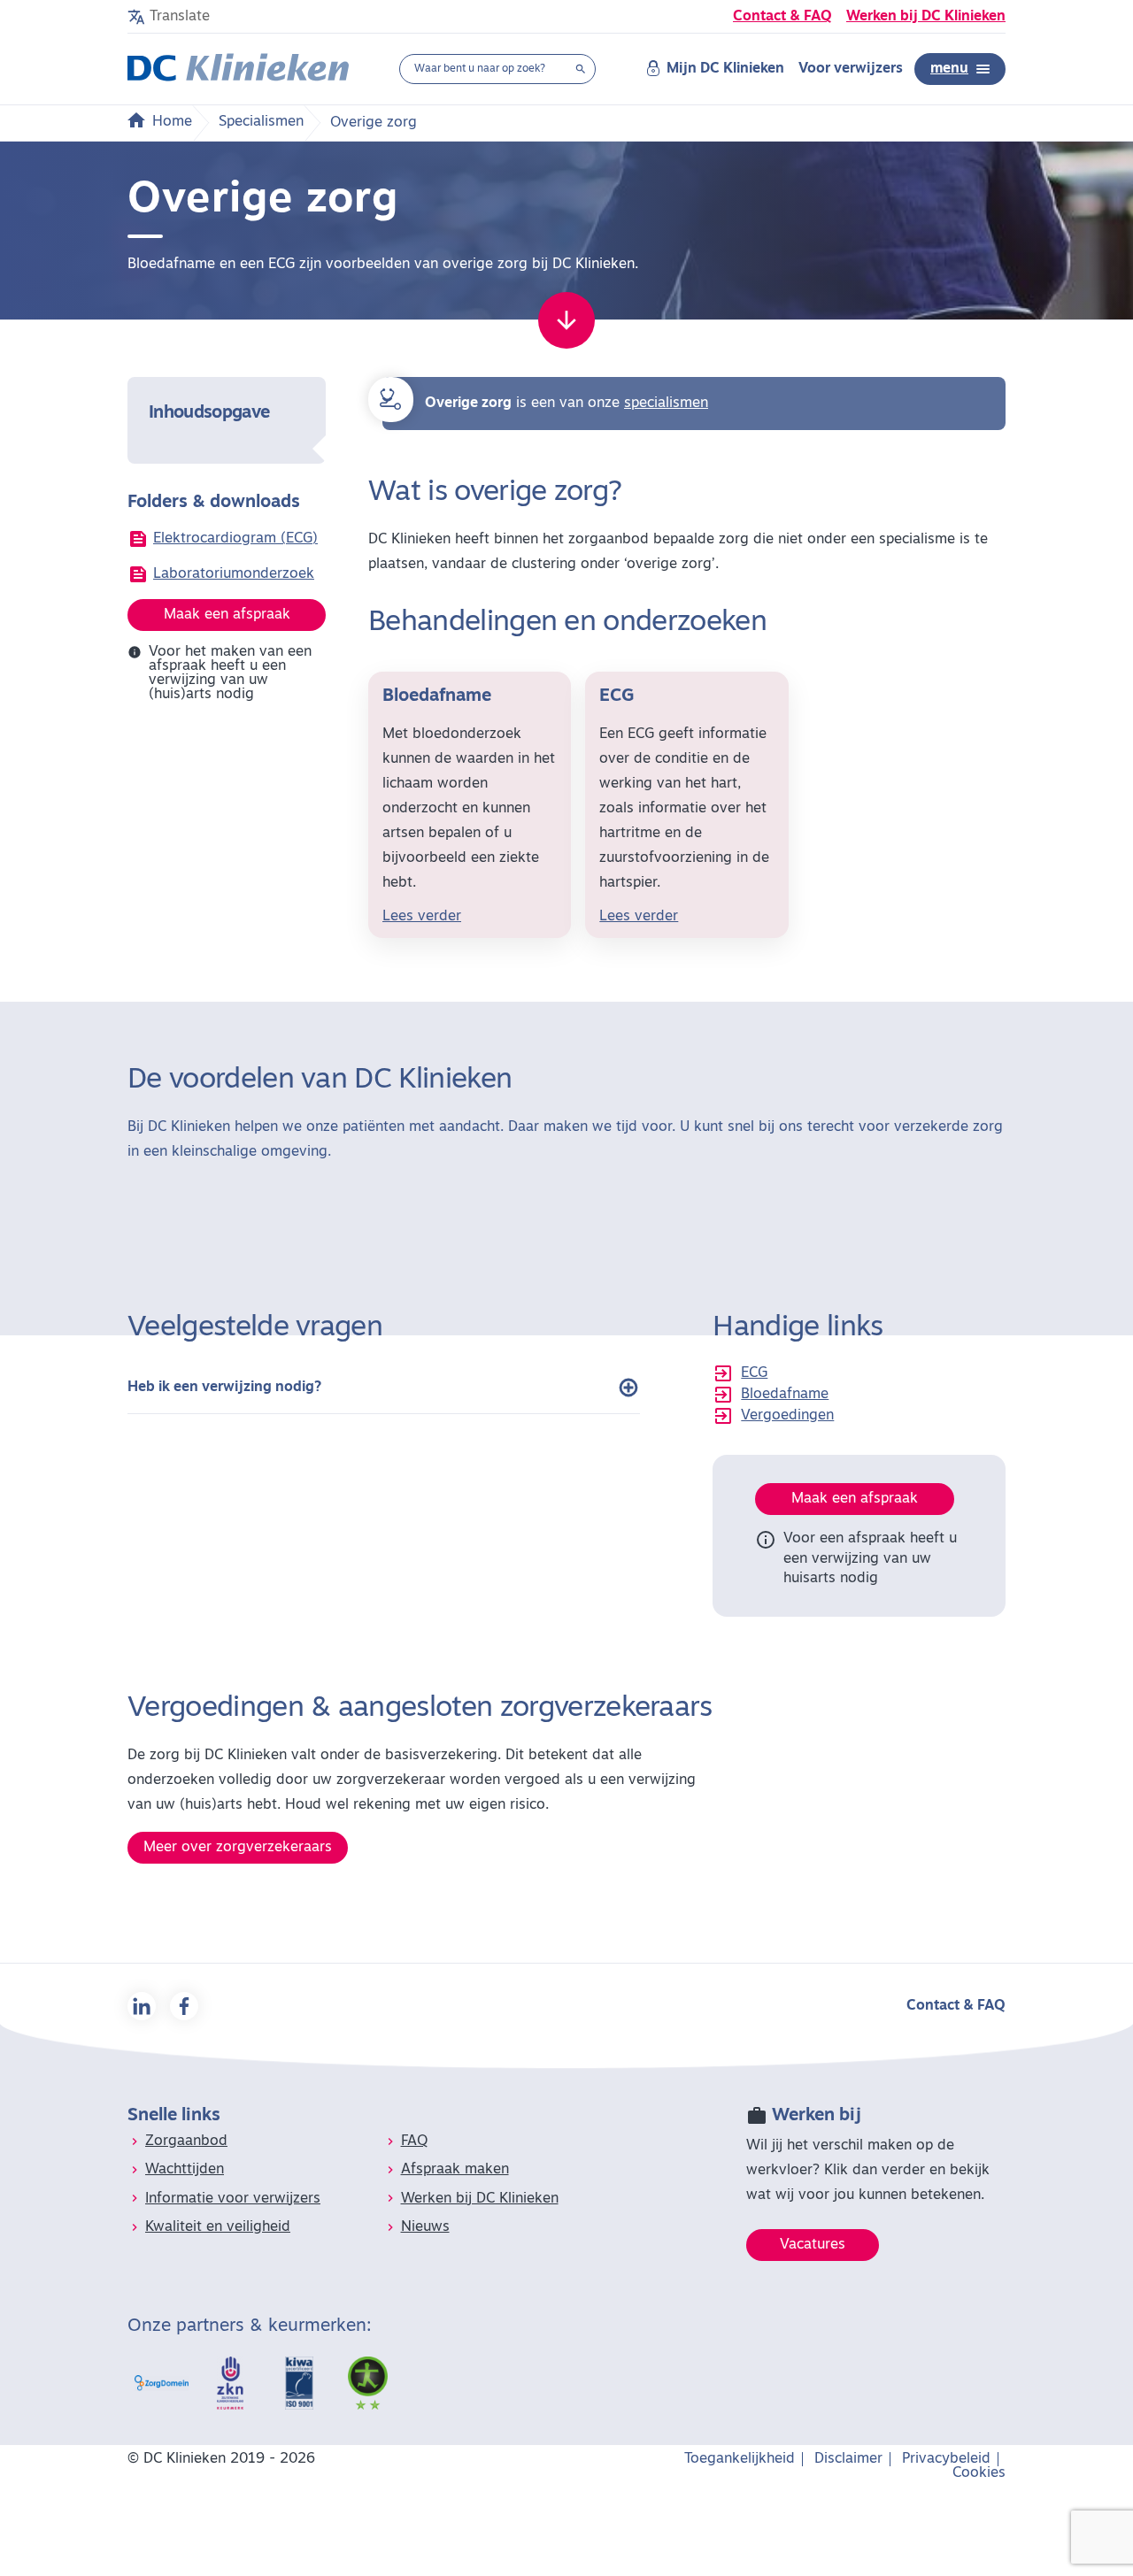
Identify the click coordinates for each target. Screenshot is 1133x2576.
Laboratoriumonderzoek (234, 574)
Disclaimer (848, 2459)
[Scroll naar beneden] (566, 320)
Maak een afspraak (227, 615)
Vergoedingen (787, 1416)
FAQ (414, 2142)
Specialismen (261, 122)
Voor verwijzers (851, 69)
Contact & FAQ (782, 17)
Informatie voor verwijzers (233, 2199)
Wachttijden (185, 2170)
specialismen (666, 404)
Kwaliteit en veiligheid (218, 2227)
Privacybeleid (946, 2459)
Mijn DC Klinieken (725, 69)
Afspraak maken (455, 2170)
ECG (754, 1373)
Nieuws (425, 2227)
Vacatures (813, 2245)
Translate (180, 17)
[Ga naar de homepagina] (238, 69)
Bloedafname (785, 1395)
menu (949, 69)
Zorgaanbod (186, 2142)
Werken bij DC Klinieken (926, 17)
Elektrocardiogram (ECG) (235, 539)
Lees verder (422, 917)
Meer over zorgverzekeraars (238, 1848)
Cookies (979, 2473)
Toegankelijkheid (740, 2459)
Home (172, 122)
